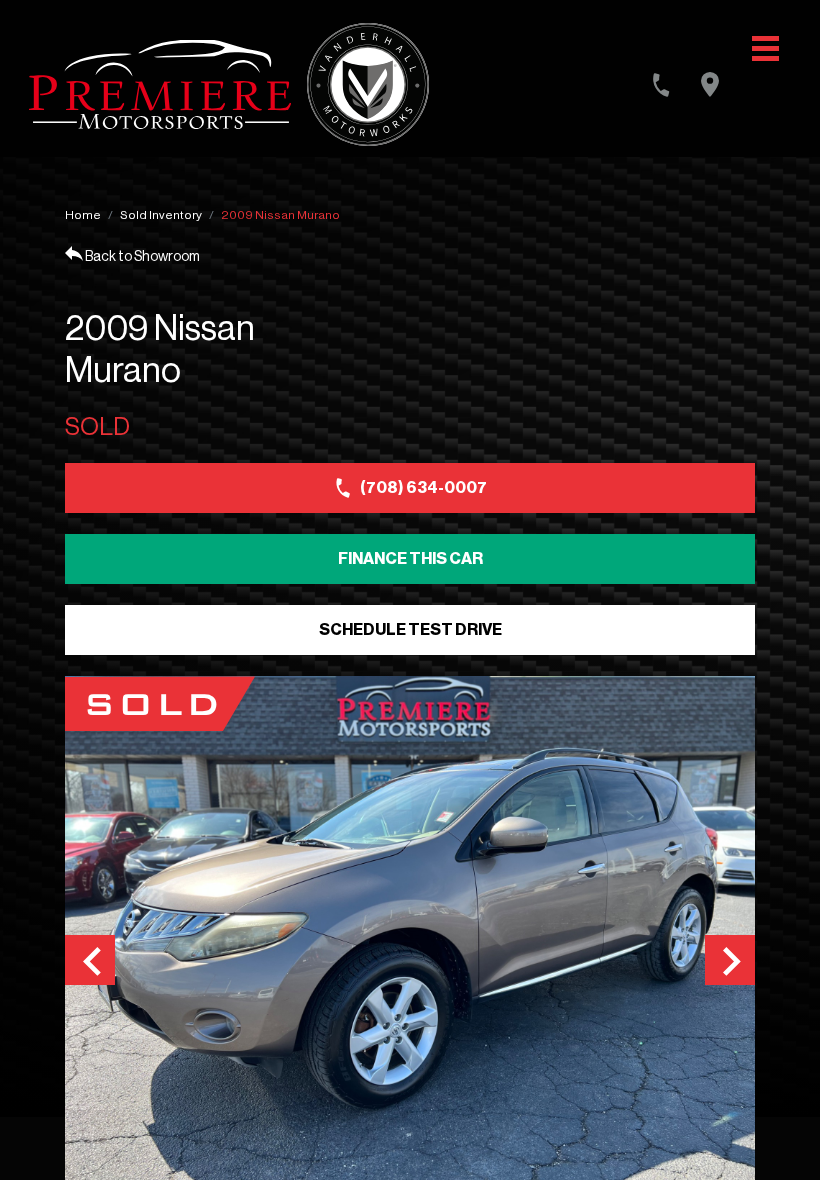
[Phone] (661, 85)
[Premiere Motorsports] (160, 84)
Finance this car (410, 559)
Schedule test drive (410, 630)
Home (83, 215)
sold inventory (161, 215)
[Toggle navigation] (765, 48)
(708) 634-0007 (423, 488)
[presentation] (90, 960)
